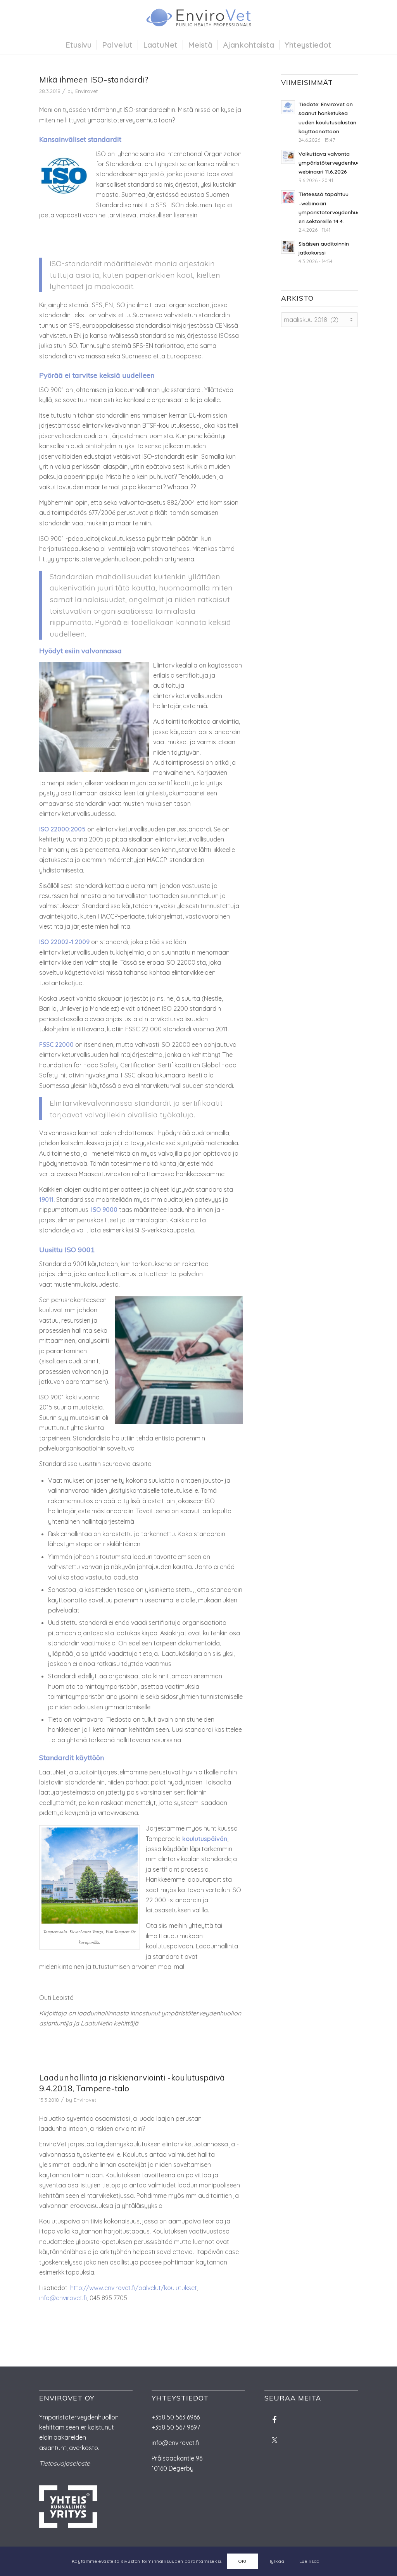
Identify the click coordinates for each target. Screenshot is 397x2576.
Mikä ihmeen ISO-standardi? (94, 79)
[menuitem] (79, 45)
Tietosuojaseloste (65, 2463)
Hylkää (276, 2561)
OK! (243, 2561)
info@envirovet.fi (63, 2298)
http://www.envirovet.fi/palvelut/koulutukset (134, 2288)
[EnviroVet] (198, 17)
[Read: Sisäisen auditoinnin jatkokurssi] (288, 247)
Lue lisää (310, 2561)
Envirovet (86, 91)
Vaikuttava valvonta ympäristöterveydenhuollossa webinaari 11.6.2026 (337, 163)
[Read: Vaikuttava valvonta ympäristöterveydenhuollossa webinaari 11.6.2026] (288, 157)
